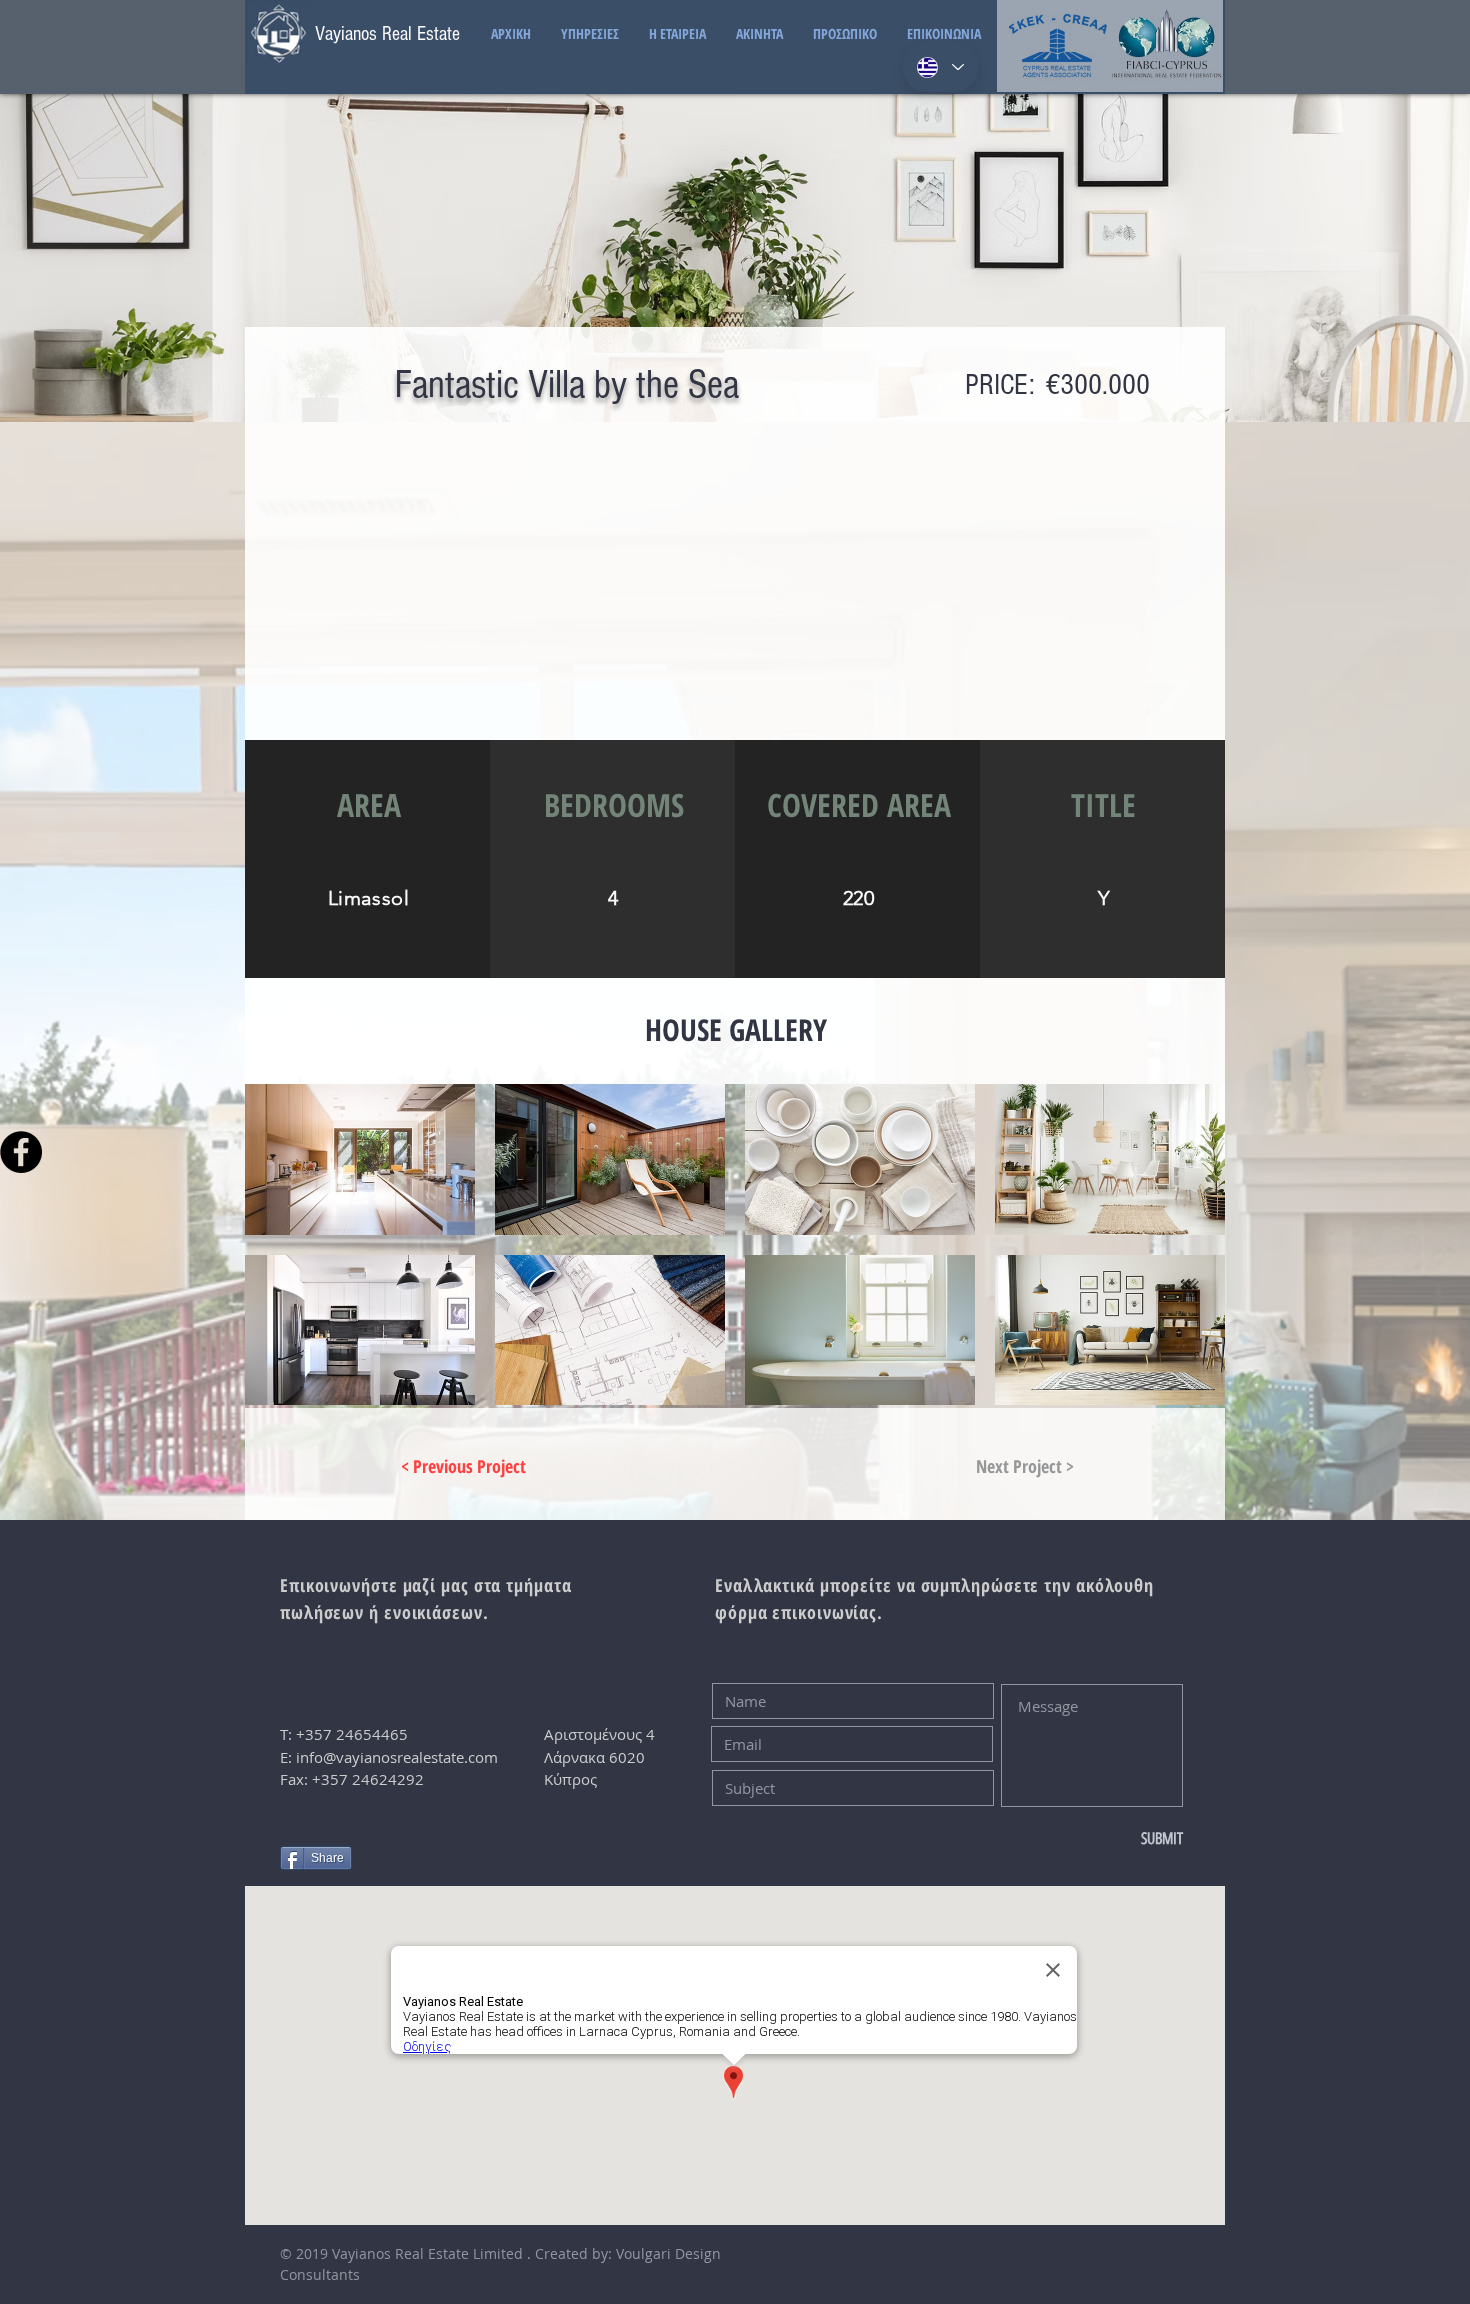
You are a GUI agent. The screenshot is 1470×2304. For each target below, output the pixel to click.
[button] (360, 1159)
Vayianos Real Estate (387, 34)
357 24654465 (356, 1734)
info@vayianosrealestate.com (397, 1757)
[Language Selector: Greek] (940, 67)
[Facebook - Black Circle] (21, 1152)
